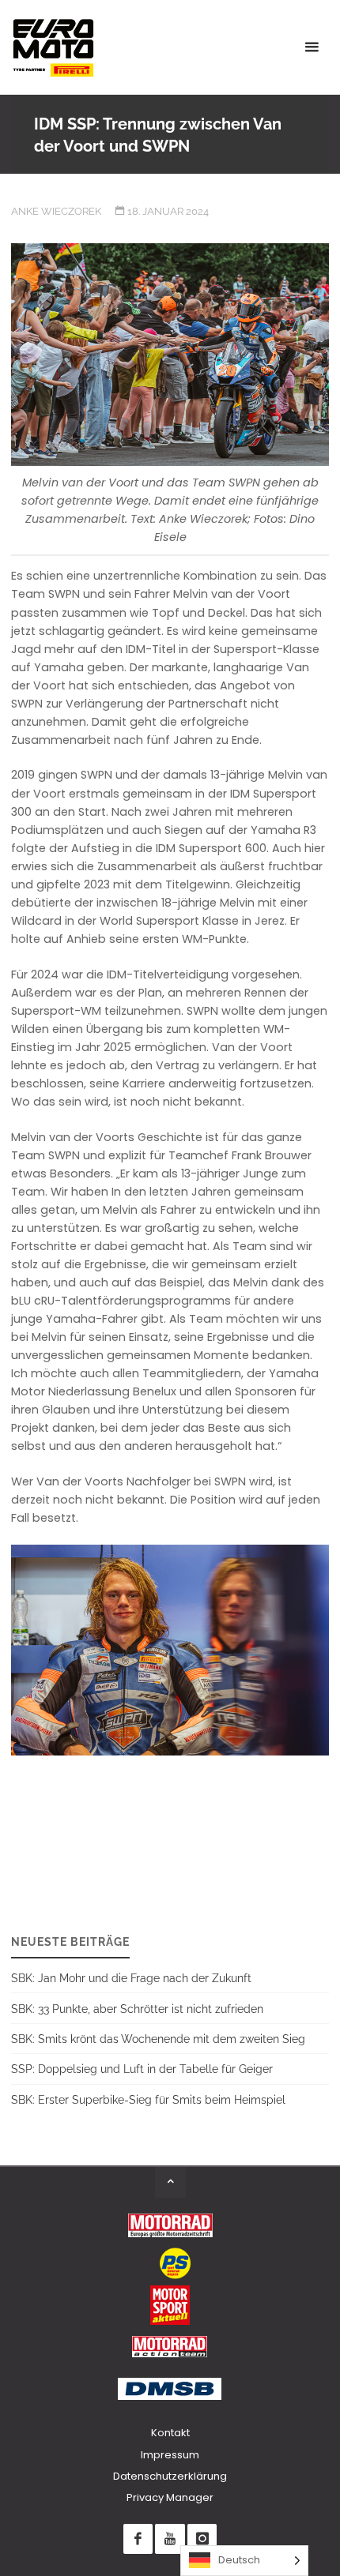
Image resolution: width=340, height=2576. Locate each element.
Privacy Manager (170, 2497)
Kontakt (170, 2433)
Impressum (170, 2455)
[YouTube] (170, 2538)
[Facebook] (138, 2538)
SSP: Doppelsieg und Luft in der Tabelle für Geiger (142, 2069)
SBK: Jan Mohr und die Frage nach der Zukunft (131, 1978)
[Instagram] (202, 2538)
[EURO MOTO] (53, 47)
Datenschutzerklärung (170, 2476)
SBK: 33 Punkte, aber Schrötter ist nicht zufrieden (137, 2009)
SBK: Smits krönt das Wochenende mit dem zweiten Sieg (158, 2039)
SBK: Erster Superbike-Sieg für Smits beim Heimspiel (148, 2099)
